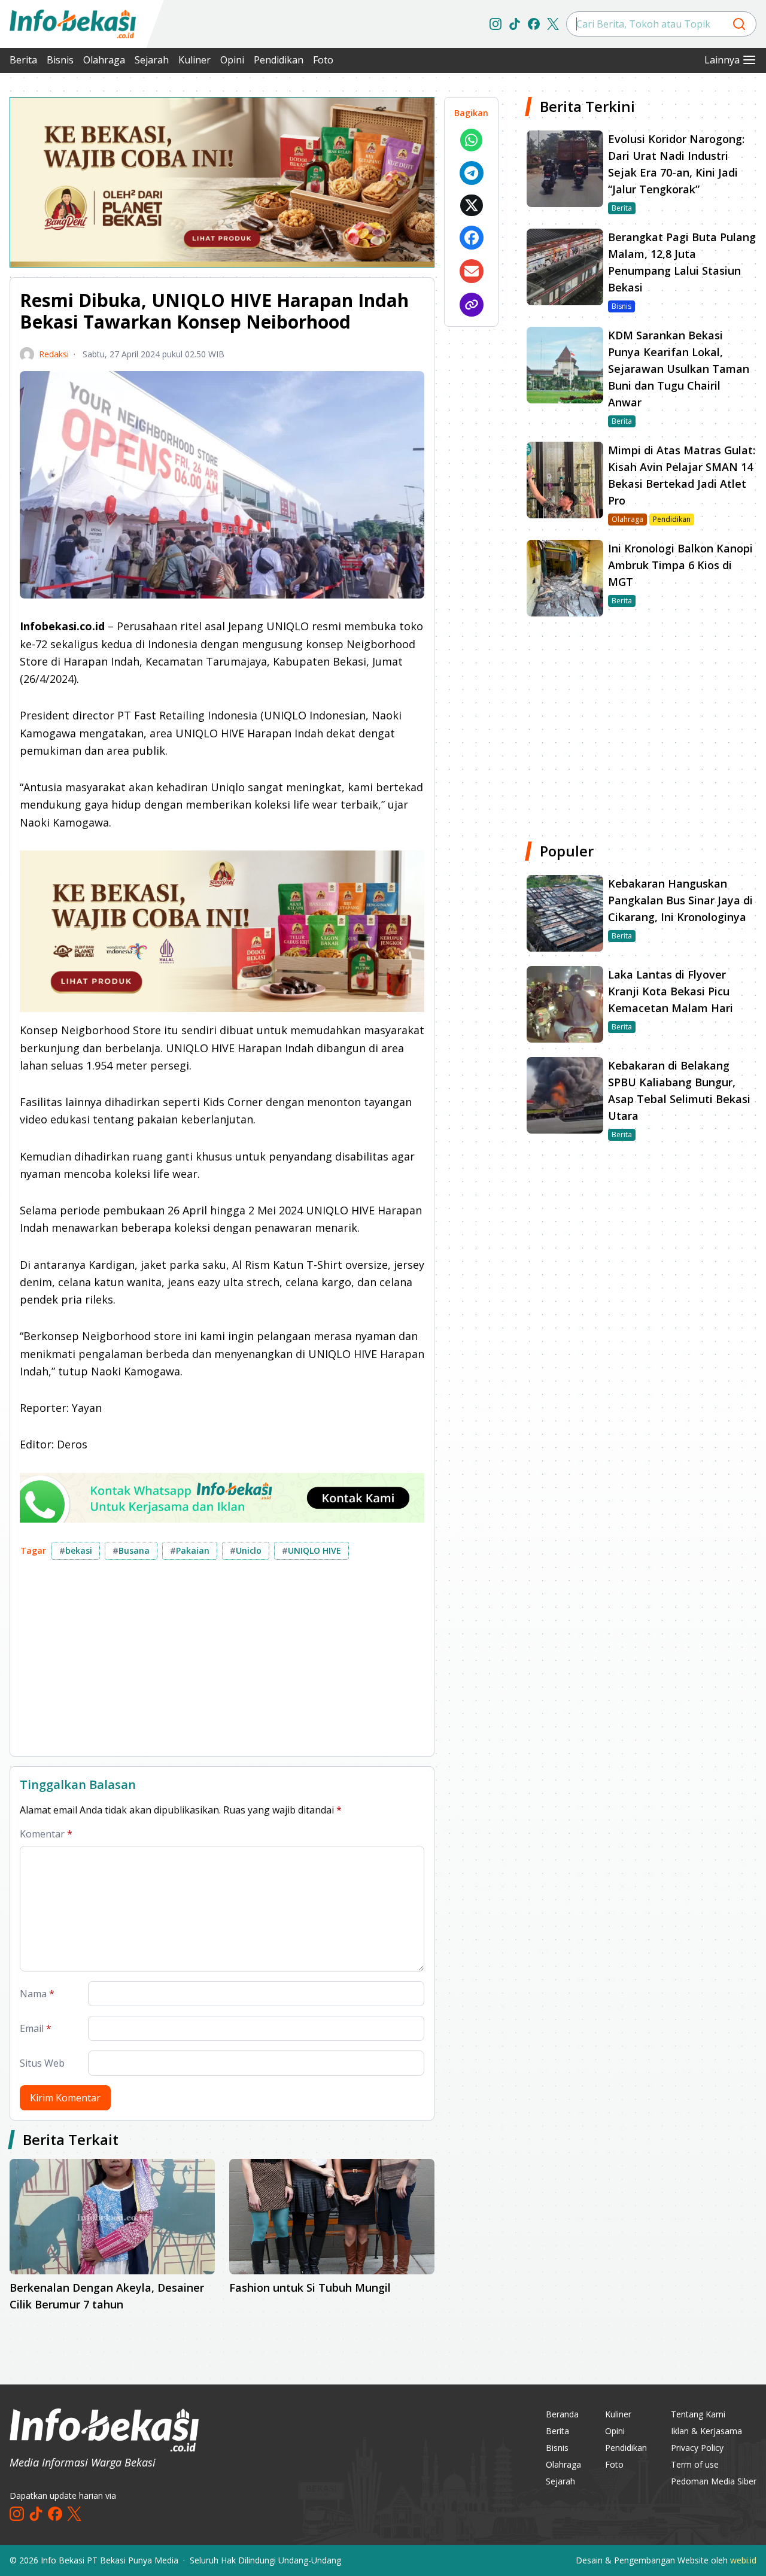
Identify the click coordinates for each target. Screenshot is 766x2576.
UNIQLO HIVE (311, 1550)
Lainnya (722, 60)
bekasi (76, 1550)
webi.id (743, 2560)
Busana (131, 1550)
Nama (37, 1994)
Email (36, 2028)
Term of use (695, 2464)
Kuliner (194, 60)
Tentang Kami (698, 2414)
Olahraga (104, 60)
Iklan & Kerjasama (706, 2431)
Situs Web (42, 2063)
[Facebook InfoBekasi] (534, 24)
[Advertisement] (222, 1663)
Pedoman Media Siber (714, 2481)
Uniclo (246, 1550)
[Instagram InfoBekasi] (496, 24)
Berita (23, 60)
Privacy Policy (697, 2448)
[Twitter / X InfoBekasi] (553, 24)
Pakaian (190, 1550)
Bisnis (60, 60)
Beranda (562, 2414)
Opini (232, 60)
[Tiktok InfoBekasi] (515, 24)
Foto (323, 60)
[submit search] (739, 24)
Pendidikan (279, 60)
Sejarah (152, 60)
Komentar (46, 1834)
